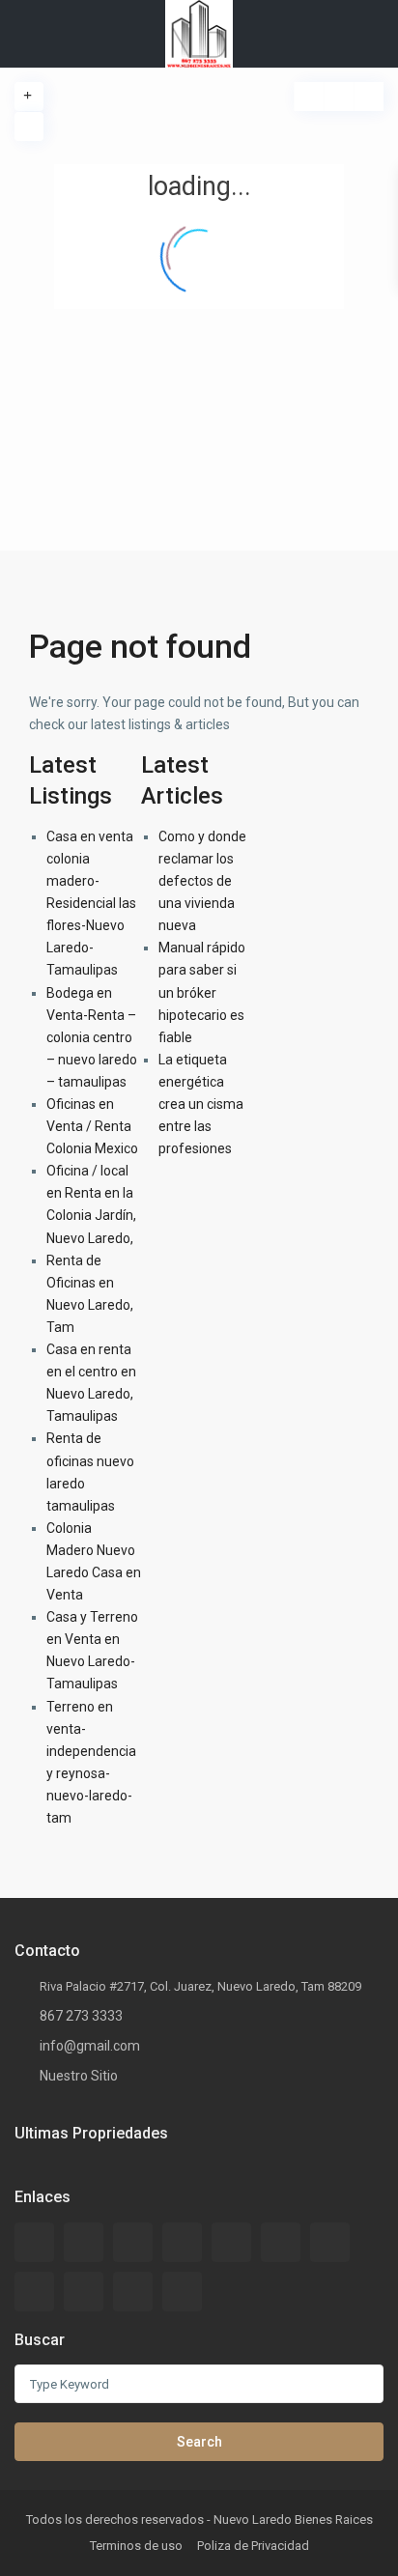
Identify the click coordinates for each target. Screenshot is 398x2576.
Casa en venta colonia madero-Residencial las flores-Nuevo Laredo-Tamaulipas (91, 904)
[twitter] (182, 2242)
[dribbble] (231, 2242)
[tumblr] (34, 2292)
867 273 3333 (81, 2016)
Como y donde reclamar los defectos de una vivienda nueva (202, 881)
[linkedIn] (330, 2242)
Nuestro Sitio (79, 2076)
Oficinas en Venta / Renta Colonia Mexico (92, 1126)
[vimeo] (182, 2292)
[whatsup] (84, 2242)
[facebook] (34, 2242)
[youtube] (133, 2292)
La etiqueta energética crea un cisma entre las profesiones (201, 1104)
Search (199, 2442)
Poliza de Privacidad (253, 2546)
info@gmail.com (90, 2046)
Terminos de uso (136, 2546)
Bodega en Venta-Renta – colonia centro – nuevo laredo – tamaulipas (92, 1037)
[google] (281, 2242)
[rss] (133, 2242)
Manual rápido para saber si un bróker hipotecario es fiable (202, 992)
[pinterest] (84, 2292)
